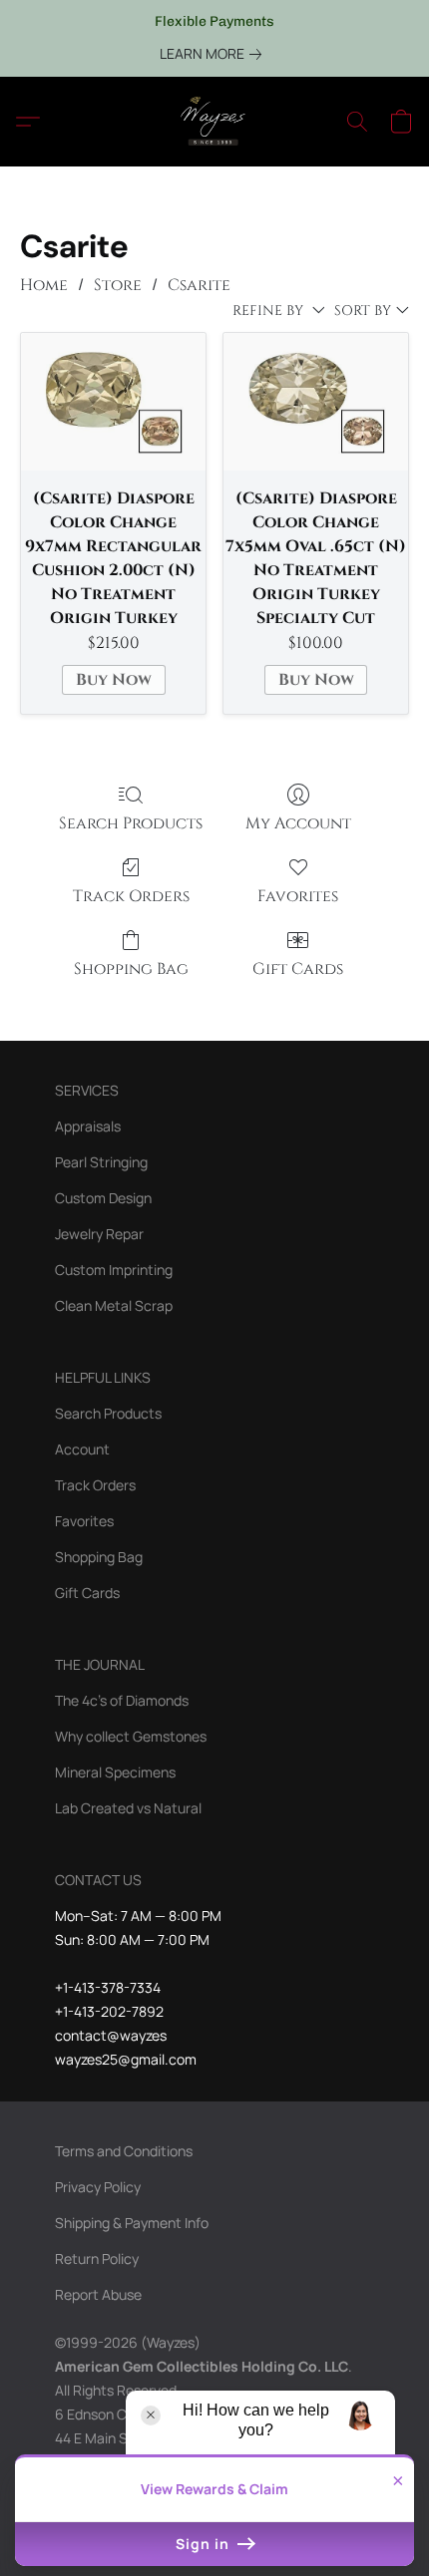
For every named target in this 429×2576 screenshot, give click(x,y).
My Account (298, 823)
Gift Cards (298, 969)
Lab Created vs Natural (128, 1808)
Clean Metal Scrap (114, 1305)
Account (82, 1449)
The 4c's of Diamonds (122, 1700)
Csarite (199, 285)
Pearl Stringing (101, 1162)
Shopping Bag (131, 969)
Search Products (131, 823)
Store (118, 285)
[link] (214, 54)
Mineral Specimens (115, 1772)
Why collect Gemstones (131, 1736)
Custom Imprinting (114, 1270)
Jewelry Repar (99, 1234)
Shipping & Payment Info (132, 2223)
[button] (214, 122)
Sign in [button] (205, 2544)
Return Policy (97, 2258)
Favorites (298, 896)
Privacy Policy (98, 2187)
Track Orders (131, 896)
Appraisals (88, 1126)
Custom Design (103, 1198)
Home (44, 285)
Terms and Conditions (124, 2151)
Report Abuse (98, 2294)
